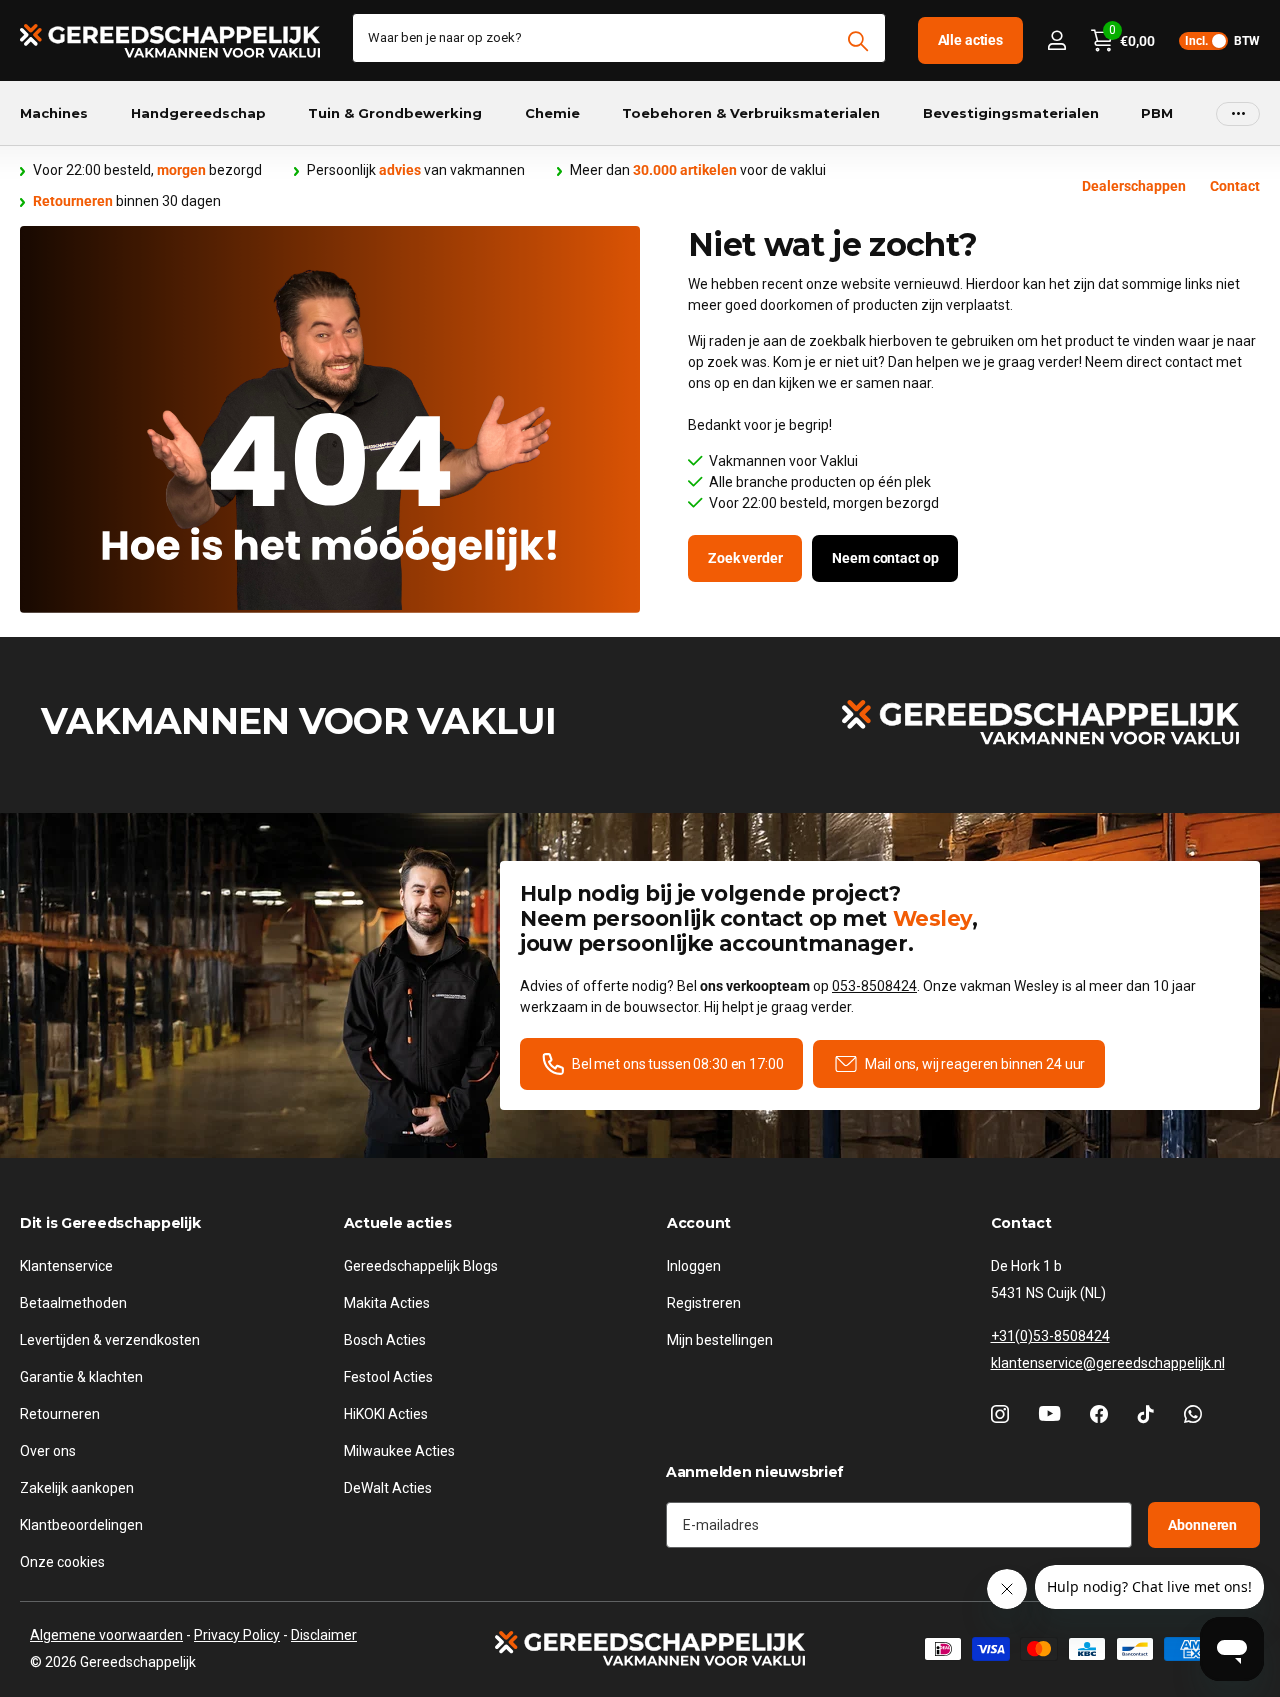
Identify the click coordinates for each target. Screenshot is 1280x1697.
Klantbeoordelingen (81, 1525)
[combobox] (619, 38)
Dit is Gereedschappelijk (110, 1223)
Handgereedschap (198, 113)
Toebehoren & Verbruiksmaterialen (751, 113)
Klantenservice (66, 1266)
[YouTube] (1049, 1413)
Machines (54, 113)
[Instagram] (1000, 1414)
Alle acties (970, 40)
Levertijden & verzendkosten (110, 1340)
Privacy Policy (237, 1635)
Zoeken (858, 41)
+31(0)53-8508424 (1050, 1336)
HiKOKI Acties (386, 1414)
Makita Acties (387, 1303)
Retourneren (60, 1414)
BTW (1222, 41)
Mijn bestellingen (720, 1340)
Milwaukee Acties (399, 1451)
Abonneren (1204, 1524)
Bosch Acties (385, 1340)
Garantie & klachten (81, 1377)
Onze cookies (62, 1562)
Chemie (552, 113)
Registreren (704, 1303)
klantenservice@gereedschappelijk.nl (1108, 1363)
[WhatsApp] (1193, 1414)
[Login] (1056, 40)
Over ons (48, 1451)
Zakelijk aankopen (77, 1488)
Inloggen (694, 1266)
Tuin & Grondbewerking (395, 113)
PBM (1157, 113)
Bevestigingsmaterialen (1011, 113)
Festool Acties (388, 1377)
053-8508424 (874, 986)
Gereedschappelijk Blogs (421, 1266)
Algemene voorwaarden (106, 1635)
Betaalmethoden (73, 1303)
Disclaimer (324, 1635)
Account (699, 1223)
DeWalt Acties (388, 1488)
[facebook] (1099, 1414)
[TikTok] (1146, 1414)
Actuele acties (398, 1223)
